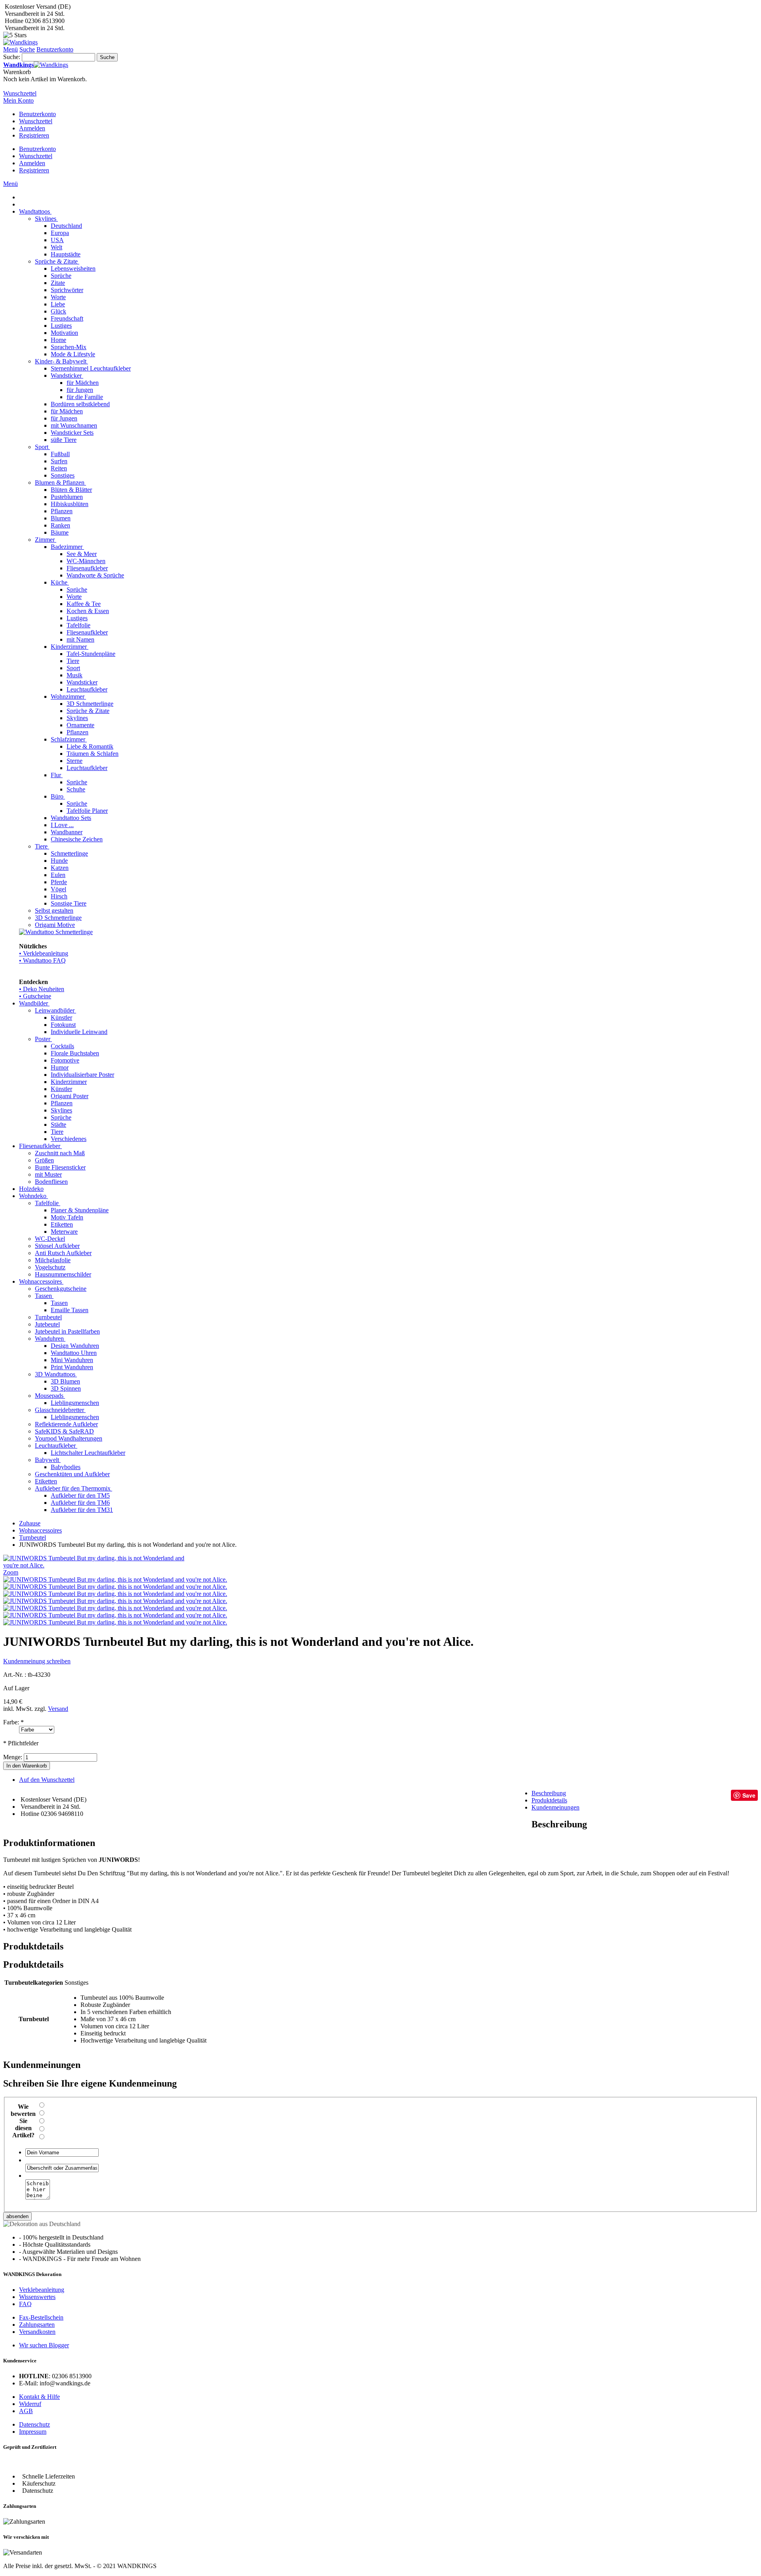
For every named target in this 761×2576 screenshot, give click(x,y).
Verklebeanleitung (42, 2290)
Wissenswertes (37, 2297)
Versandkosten (37, 2332)
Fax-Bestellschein (41, 2317)
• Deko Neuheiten (42, 989)
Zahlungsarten (37, 2325)
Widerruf (30, 2404)
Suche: (12, 57)
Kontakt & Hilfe (39, 2397)
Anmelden (32, 128)
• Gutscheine (35, 996)
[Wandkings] (20, 42)
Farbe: (13, 1722)
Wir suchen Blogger (44, 2345)
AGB (26, 2411)
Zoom (11, 1572)
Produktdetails (549, 1800)
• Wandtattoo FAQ (42, 960)
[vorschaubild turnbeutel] (115, 1615)
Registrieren (34, 135)
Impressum (33, 2432)
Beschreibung (549, 1793)
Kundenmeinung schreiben (37, 1661)
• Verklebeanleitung (44, 953)
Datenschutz (34, 2424)
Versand (58, 1709)
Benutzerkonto (37, 114)
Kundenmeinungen (555, 1807)
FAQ (25, 2304)
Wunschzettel (36, 121)
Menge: (13, 1757)
